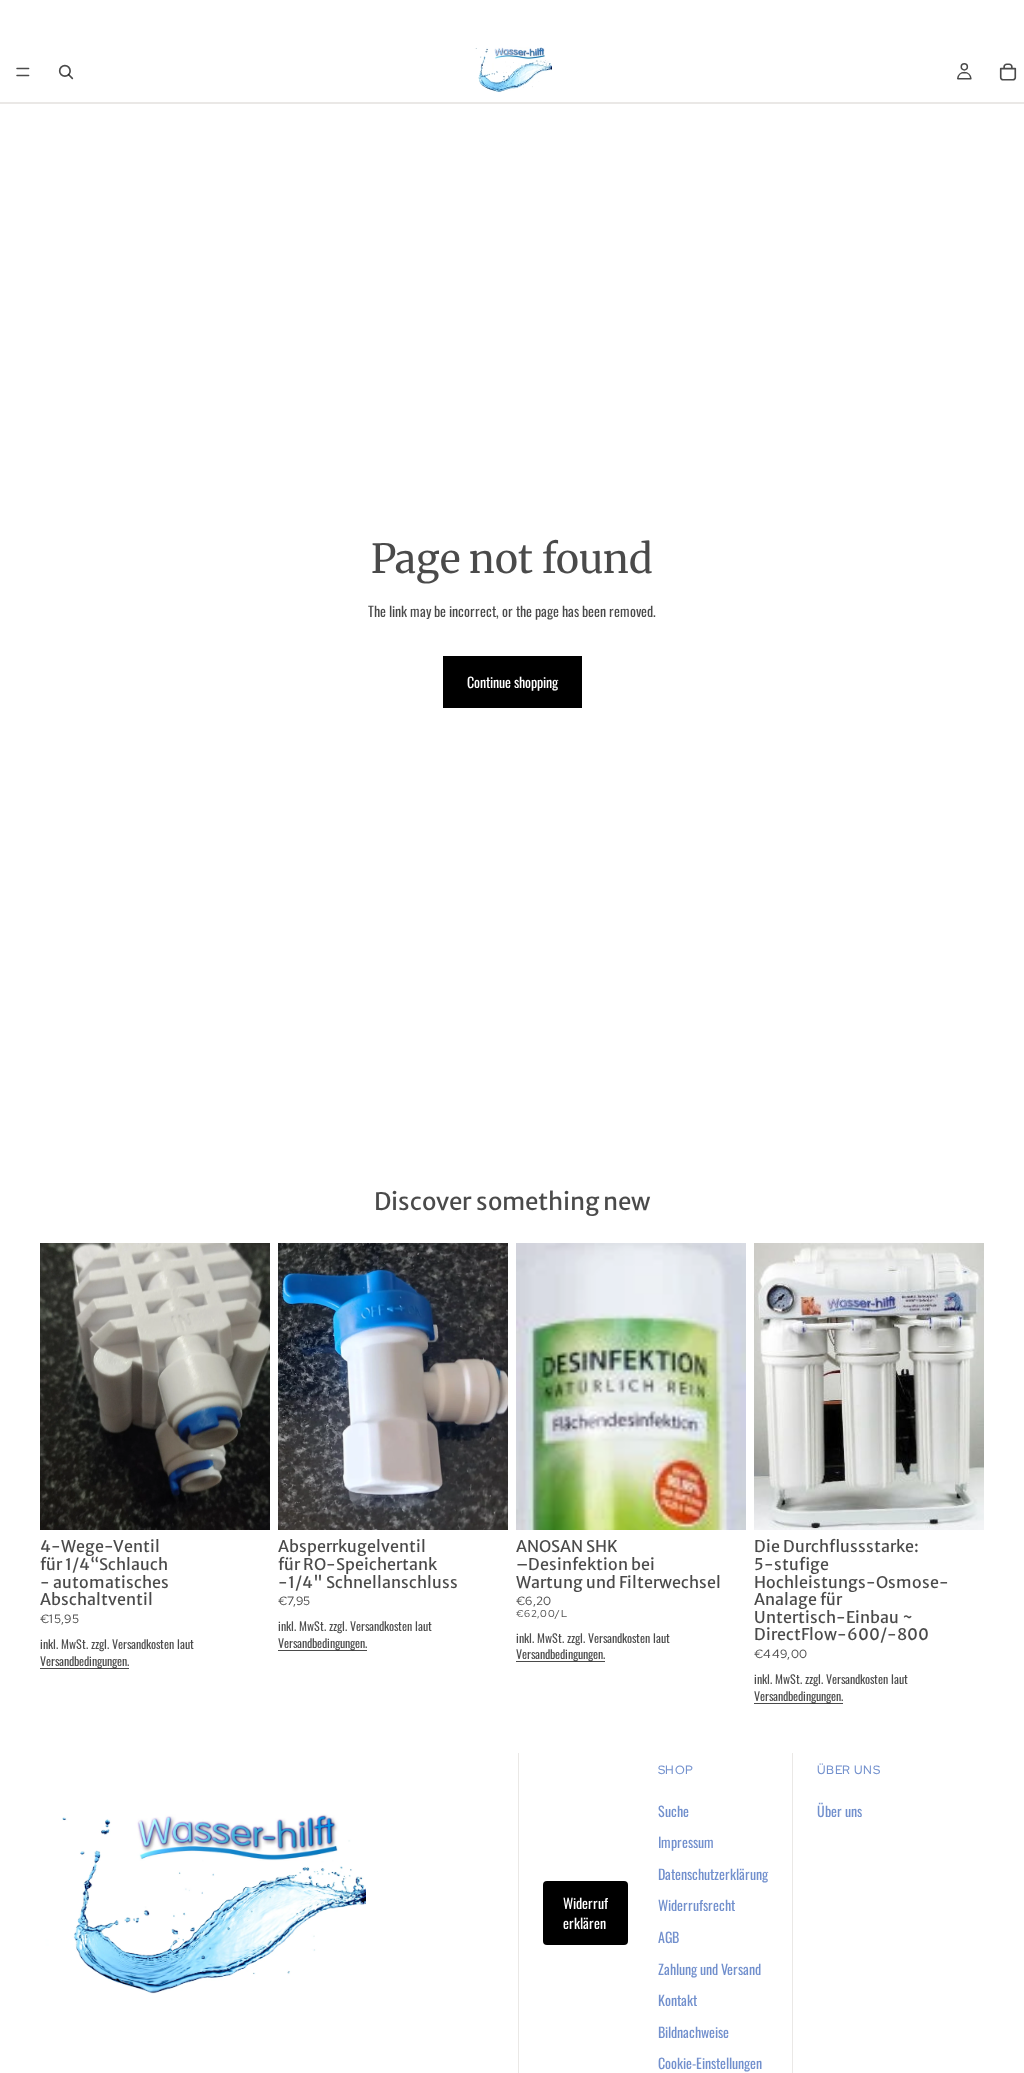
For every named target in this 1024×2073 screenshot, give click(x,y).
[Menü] (23, 72)
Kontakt (677, 1999)
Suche (673, 1809)
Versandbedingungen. (84, 1660)
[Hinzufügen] (239, 1500)
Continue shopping (512, 681)
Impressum (686, 1841)
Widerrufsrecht (696, 1904)
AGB (668, 1936)
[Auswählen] (953, 1500)
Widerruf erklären (585, 1912)
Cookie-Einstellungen (710, 2062)
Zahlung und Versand (709, 1967)
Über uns (839, 1809)
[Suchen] (66, 72)
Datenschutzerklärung (713, 1872)
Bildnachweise (693, 2030)
